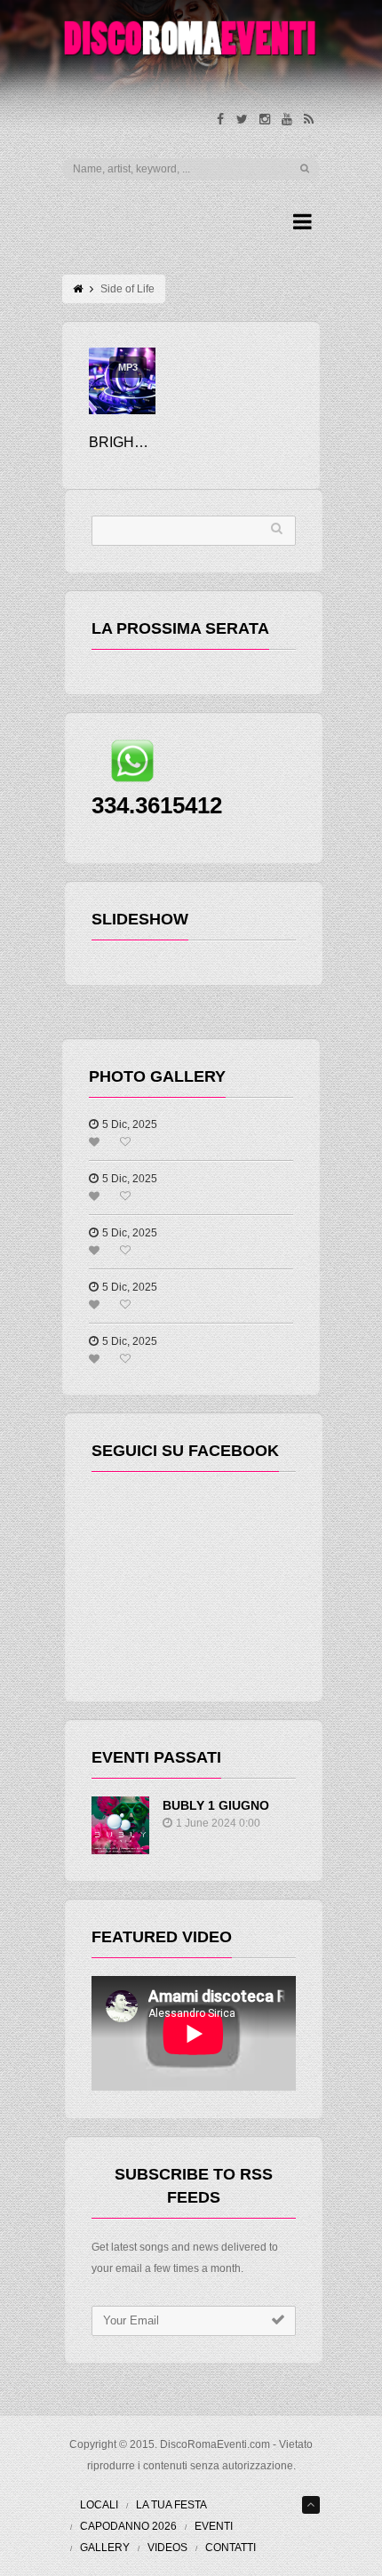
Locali (99, 2505)
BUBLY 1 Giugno (216, 1805)
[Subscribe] (278, 2320)
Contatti (231, 2548)
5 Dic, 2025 (130, 1124)
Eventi (214, 2526)
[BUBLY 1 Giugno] (120, 1825)
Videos (167, 2548)
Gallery (105, 2548)
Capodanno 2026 (128, 2526)
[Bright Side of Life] (122, 381)
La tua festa (171, 2505)
